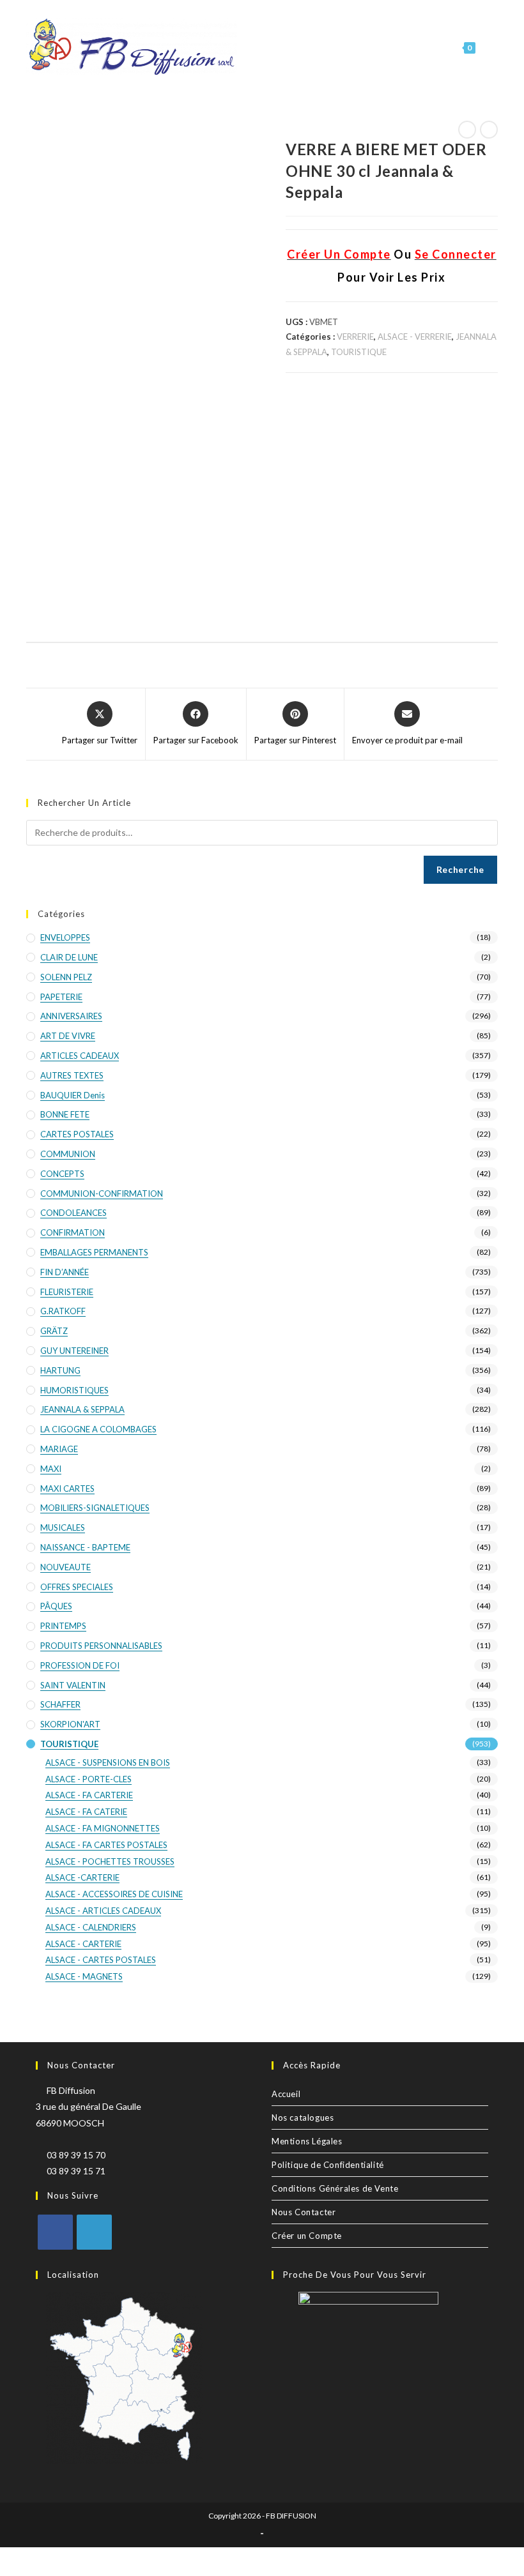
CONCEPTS (62, 1174)
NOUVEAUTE (65, 1567)
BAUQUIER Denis (73, 1095)
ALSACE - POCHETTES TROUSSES (110, 1861)
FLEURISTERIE (67, 1292)
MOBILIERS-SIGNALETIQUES (95, 1508)
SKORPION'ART (70, 1724)
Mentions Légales (307, 2141)
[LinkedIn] (94, 2232)
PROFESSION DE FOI (80, 1665)
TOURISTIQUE (359, 352)
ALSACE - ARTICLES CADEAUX (103, 1911)
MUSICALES (63, 1527)
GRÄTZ (54, 1331)
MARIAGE (59, 1449)
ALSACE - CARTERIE (83, 1944)
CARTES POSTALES (77, 1134)
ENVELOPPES (65, 937)
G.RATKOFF (63, 1311)
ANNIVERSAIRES (71, 1016)
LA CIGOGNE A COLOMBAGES (98, 1429)
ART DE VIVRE (68, 1036)
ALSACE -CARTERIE (82, 1877)
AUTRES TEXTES (72, 1075)
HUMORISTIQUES (74, 1390)
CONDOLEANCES (73, 1213)
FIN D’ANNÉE (65, 1272)
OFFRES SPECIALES (77, 1587)
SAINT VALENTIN (73, 1685)
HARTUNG (60, 1370)
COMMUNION (68, 1154)
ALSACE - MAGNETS (84, 1976)
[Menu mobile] (488, 48)
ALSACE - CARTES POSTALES (101, 1960)
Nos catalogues (303, 2118)
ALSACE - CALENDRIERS (91, 1927)
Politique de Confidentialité (328, 2165)
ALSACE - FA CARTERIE (89, 1795)
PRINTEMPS (63, 1626)
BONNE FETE (65, 1114)
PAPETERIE (61, 997)
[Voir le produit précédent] (467, 130)
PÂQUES (56, 1606)
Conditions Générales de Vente (335, 2188)
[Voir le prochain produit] (489, 130)
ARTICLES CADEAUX (80, 1056)
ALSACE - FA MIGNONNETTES (103, 1828)
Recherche (460, 869)
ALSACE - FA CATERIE (86, 1812)
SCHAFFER (60, 1704)
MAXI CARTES (67, 1489)
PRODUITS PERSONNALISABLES (101, 1646)
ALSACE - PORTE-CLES (89, 1779)
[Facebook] (55, 2232)
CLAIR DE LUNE (69, 957)
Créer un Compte (307, 2236)
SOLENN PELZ (66, 977)
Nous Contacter (304, 2212)
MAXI (51, 1469)
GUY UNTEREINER (74, 1351)
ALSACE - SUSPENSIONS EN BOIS (108, 1762)
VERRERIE (355, 337)
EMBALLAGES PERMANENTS (94, 1252)
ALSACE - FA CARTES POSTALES (106, 1845)
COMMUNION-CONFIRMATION (102, 1193)
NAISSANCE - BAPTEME (85, 1547)
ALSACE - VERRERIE (415, 337)
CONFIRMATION (73, 1232)
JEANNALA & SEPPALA (82, 1409)
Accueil (286, 2094)
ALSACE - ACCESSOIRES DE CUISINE (114, 1894)
